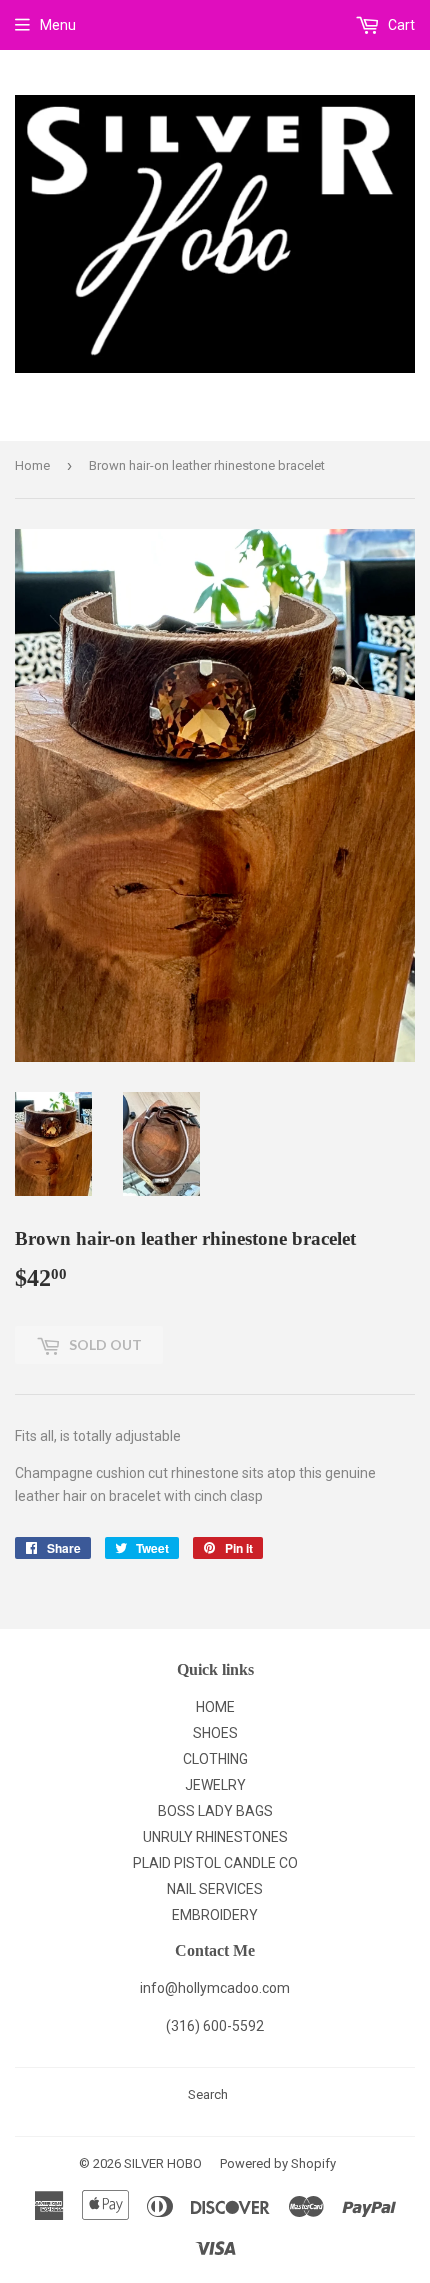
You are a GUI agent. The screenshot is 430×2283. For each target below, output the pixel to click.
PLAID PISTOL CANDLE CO (215, 1863)
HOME (215, 1707)
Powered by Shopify (278, 2163)
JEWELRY (215, 1785)
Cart (400, 25)
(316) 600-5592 (215, 2026)
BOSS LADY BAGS (215, 1811)
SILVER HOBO (163, 2163)
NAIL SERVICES (215, 1889)
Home (32, 465)
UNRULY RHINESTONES (215, 1837)
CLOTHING (215, 1759)
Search (208, 2094)
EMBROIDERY (215, 1915)
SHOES (215, 1733)
